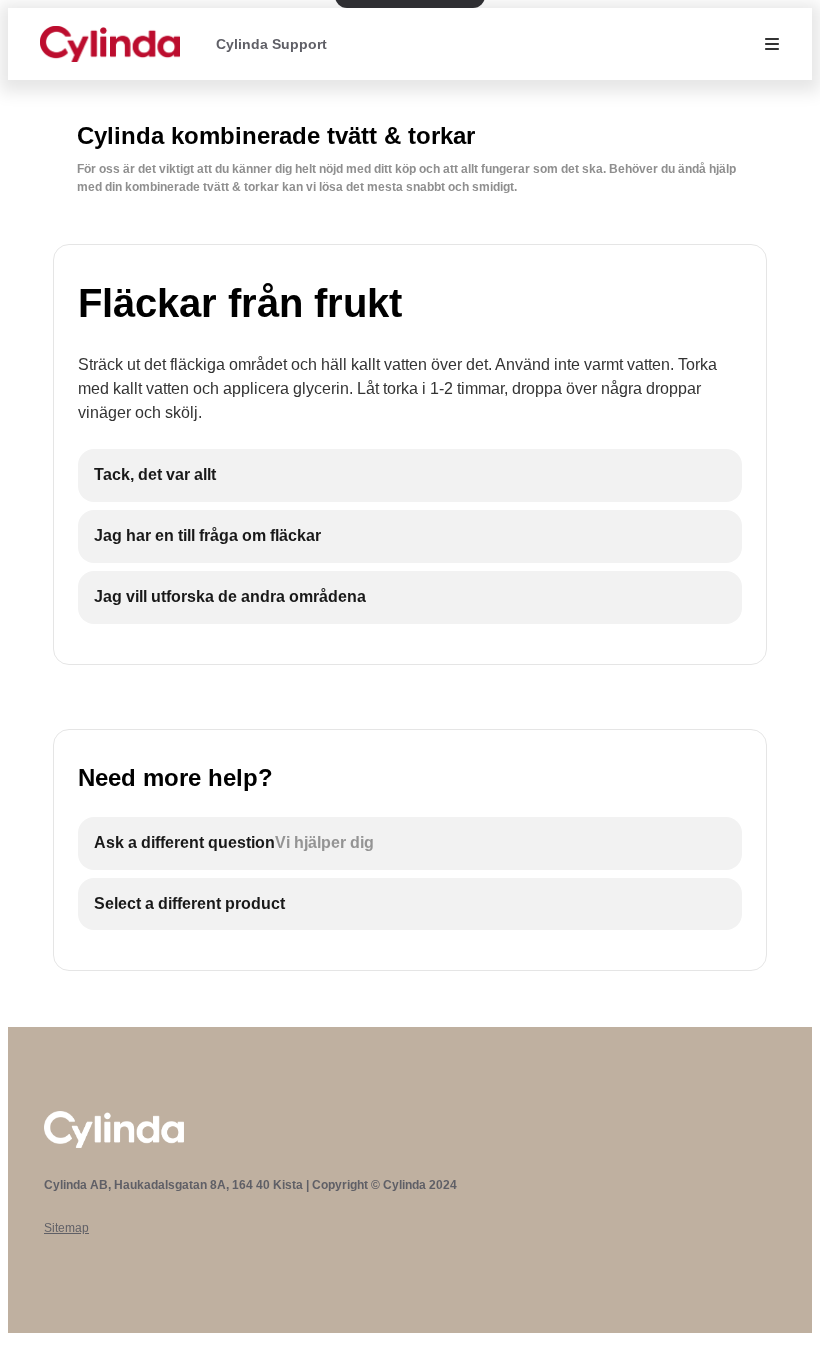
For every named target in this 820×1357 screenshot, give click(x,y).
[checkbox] (410, 475)
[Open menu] (772, 44)
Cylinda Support (271, 44)
